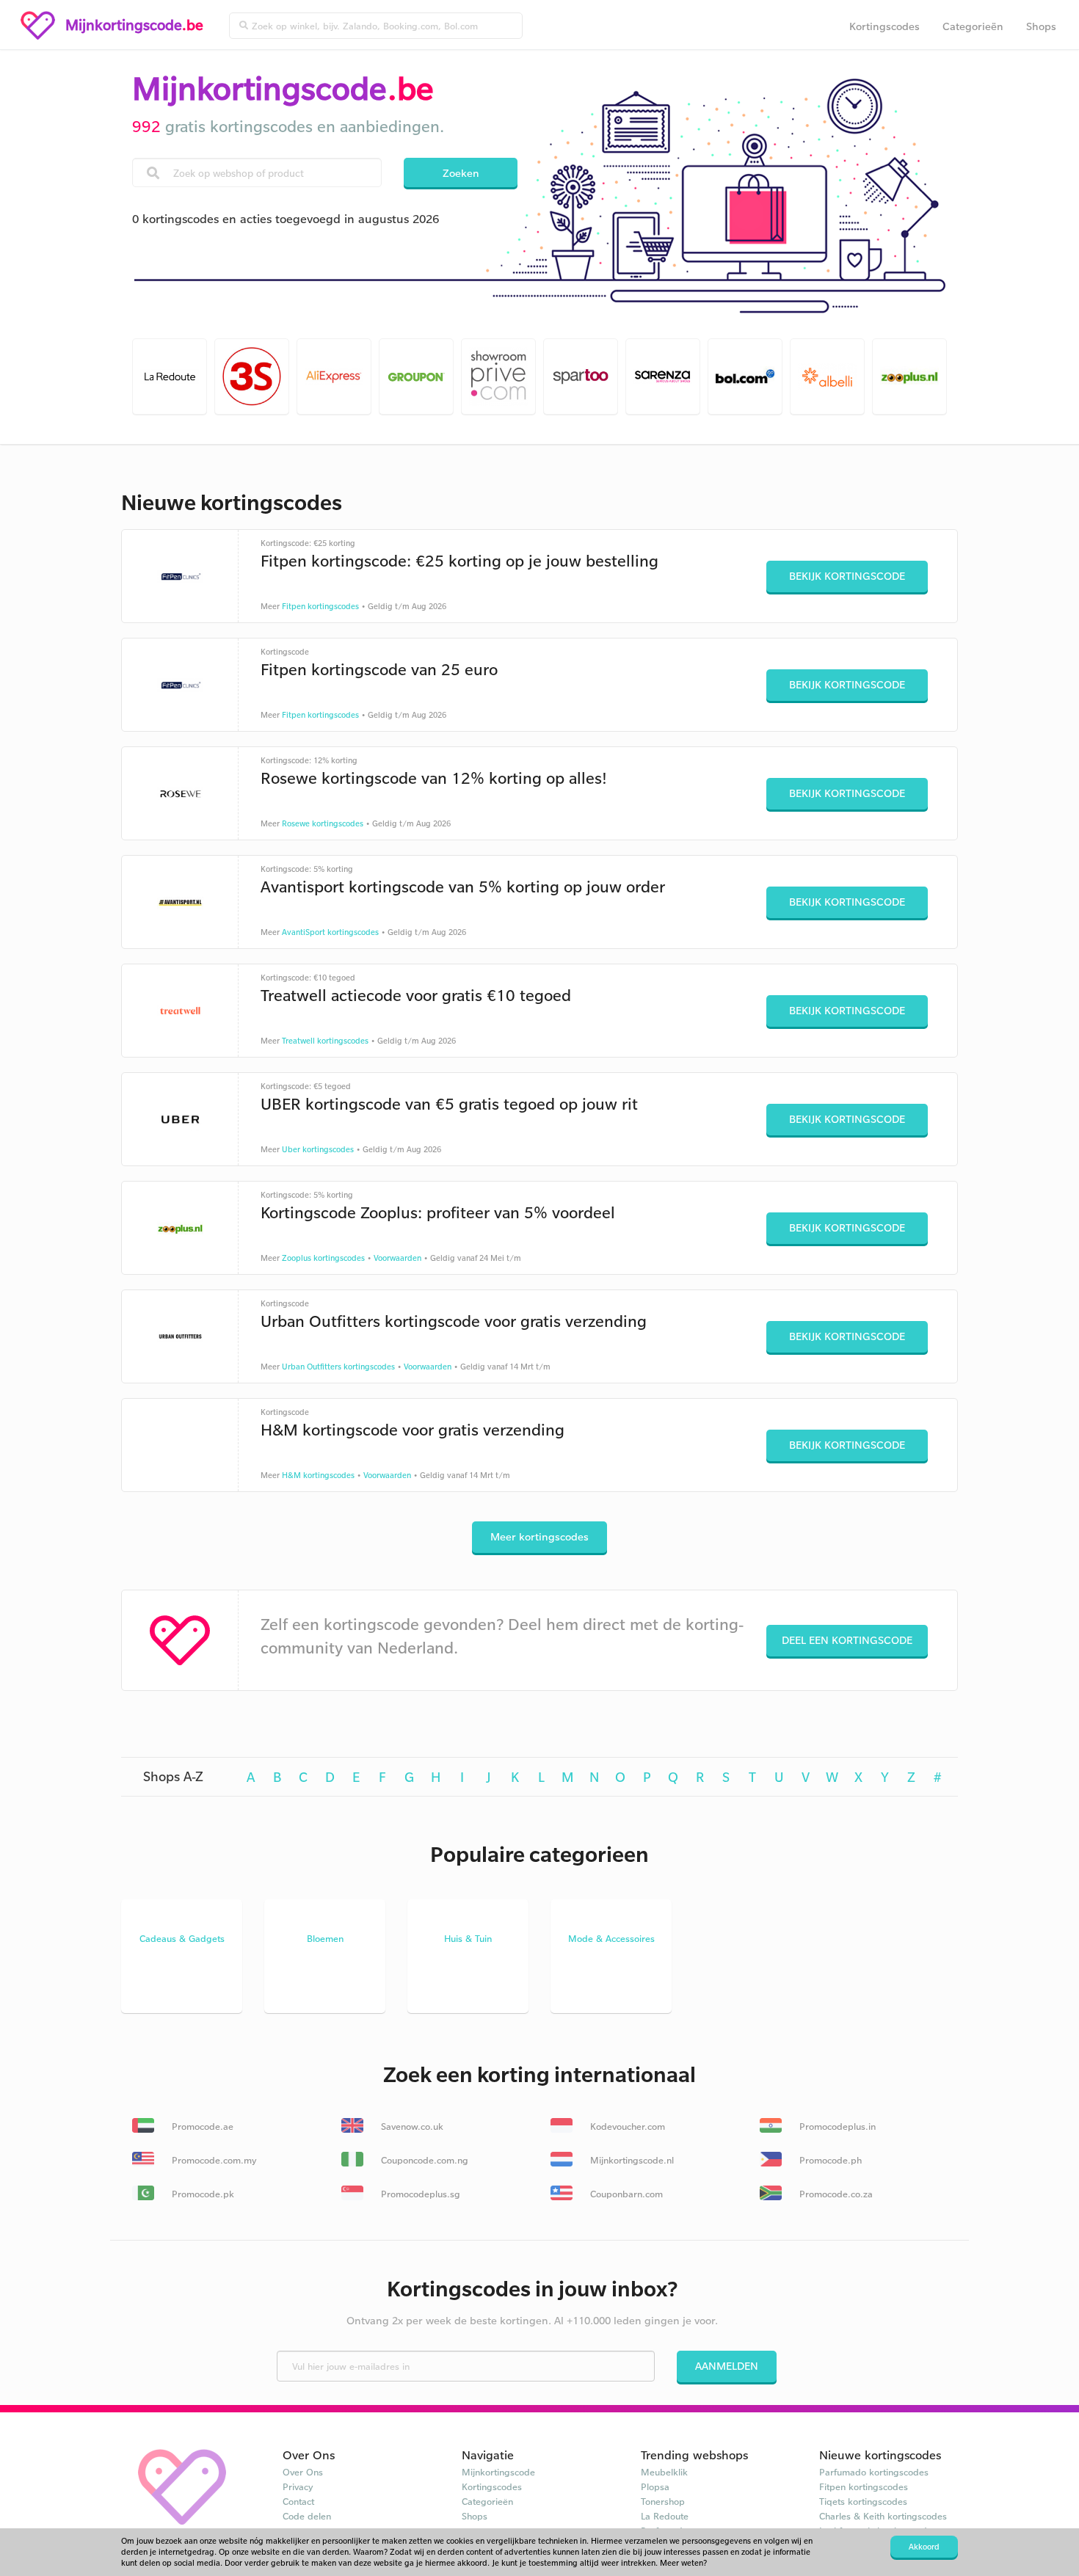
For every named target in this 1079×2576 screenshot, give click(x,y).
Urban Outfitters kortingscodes (338, 1367)
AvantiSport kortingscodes (330, 932)
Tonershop (663, 2501)
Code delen (307, 2516)
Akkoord (924, 2547)
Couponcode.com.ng (423, 2160)
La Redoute (665, 2516)
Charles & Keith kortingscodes (883, 2516)
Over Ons (303, 2472)
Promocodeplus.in (836, 2126)
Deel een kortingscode (847, 1640)
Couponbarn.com (625, 2194)
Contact (298, 2501)
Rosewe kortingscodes (323, 823)
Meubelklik (664, 2472)
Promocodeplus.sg (419, 2194)
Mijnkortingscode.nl (631, 2160)
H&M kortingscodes (318, 1475)
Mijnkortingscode (498, 2472)
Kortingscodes (884, 26)
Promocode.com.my (213, 2160)
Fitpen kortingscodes (320, 606)
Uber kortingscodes (318, 1149)
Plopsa (655, 2486)
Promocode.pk (201, 2194)
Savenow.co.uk (411, 2126)
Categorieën (973, 26)
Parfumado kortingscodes (874, 2472)
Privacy (298, 2486)
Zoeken (461, 173)
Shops (1041, 26)
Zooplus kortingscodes (323, 1258)
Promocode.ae (201, 2126)
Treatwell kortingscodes (325, 1041)
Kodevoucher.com (626, 2126)
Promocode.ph (829, 2160)
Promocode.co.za (835, 2194)
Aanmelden (727, 2366)
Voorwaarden (397, 1258)
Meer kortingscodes (539, 1536)
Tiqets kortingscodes (863, 2501)
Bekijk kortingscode (847, 576)
